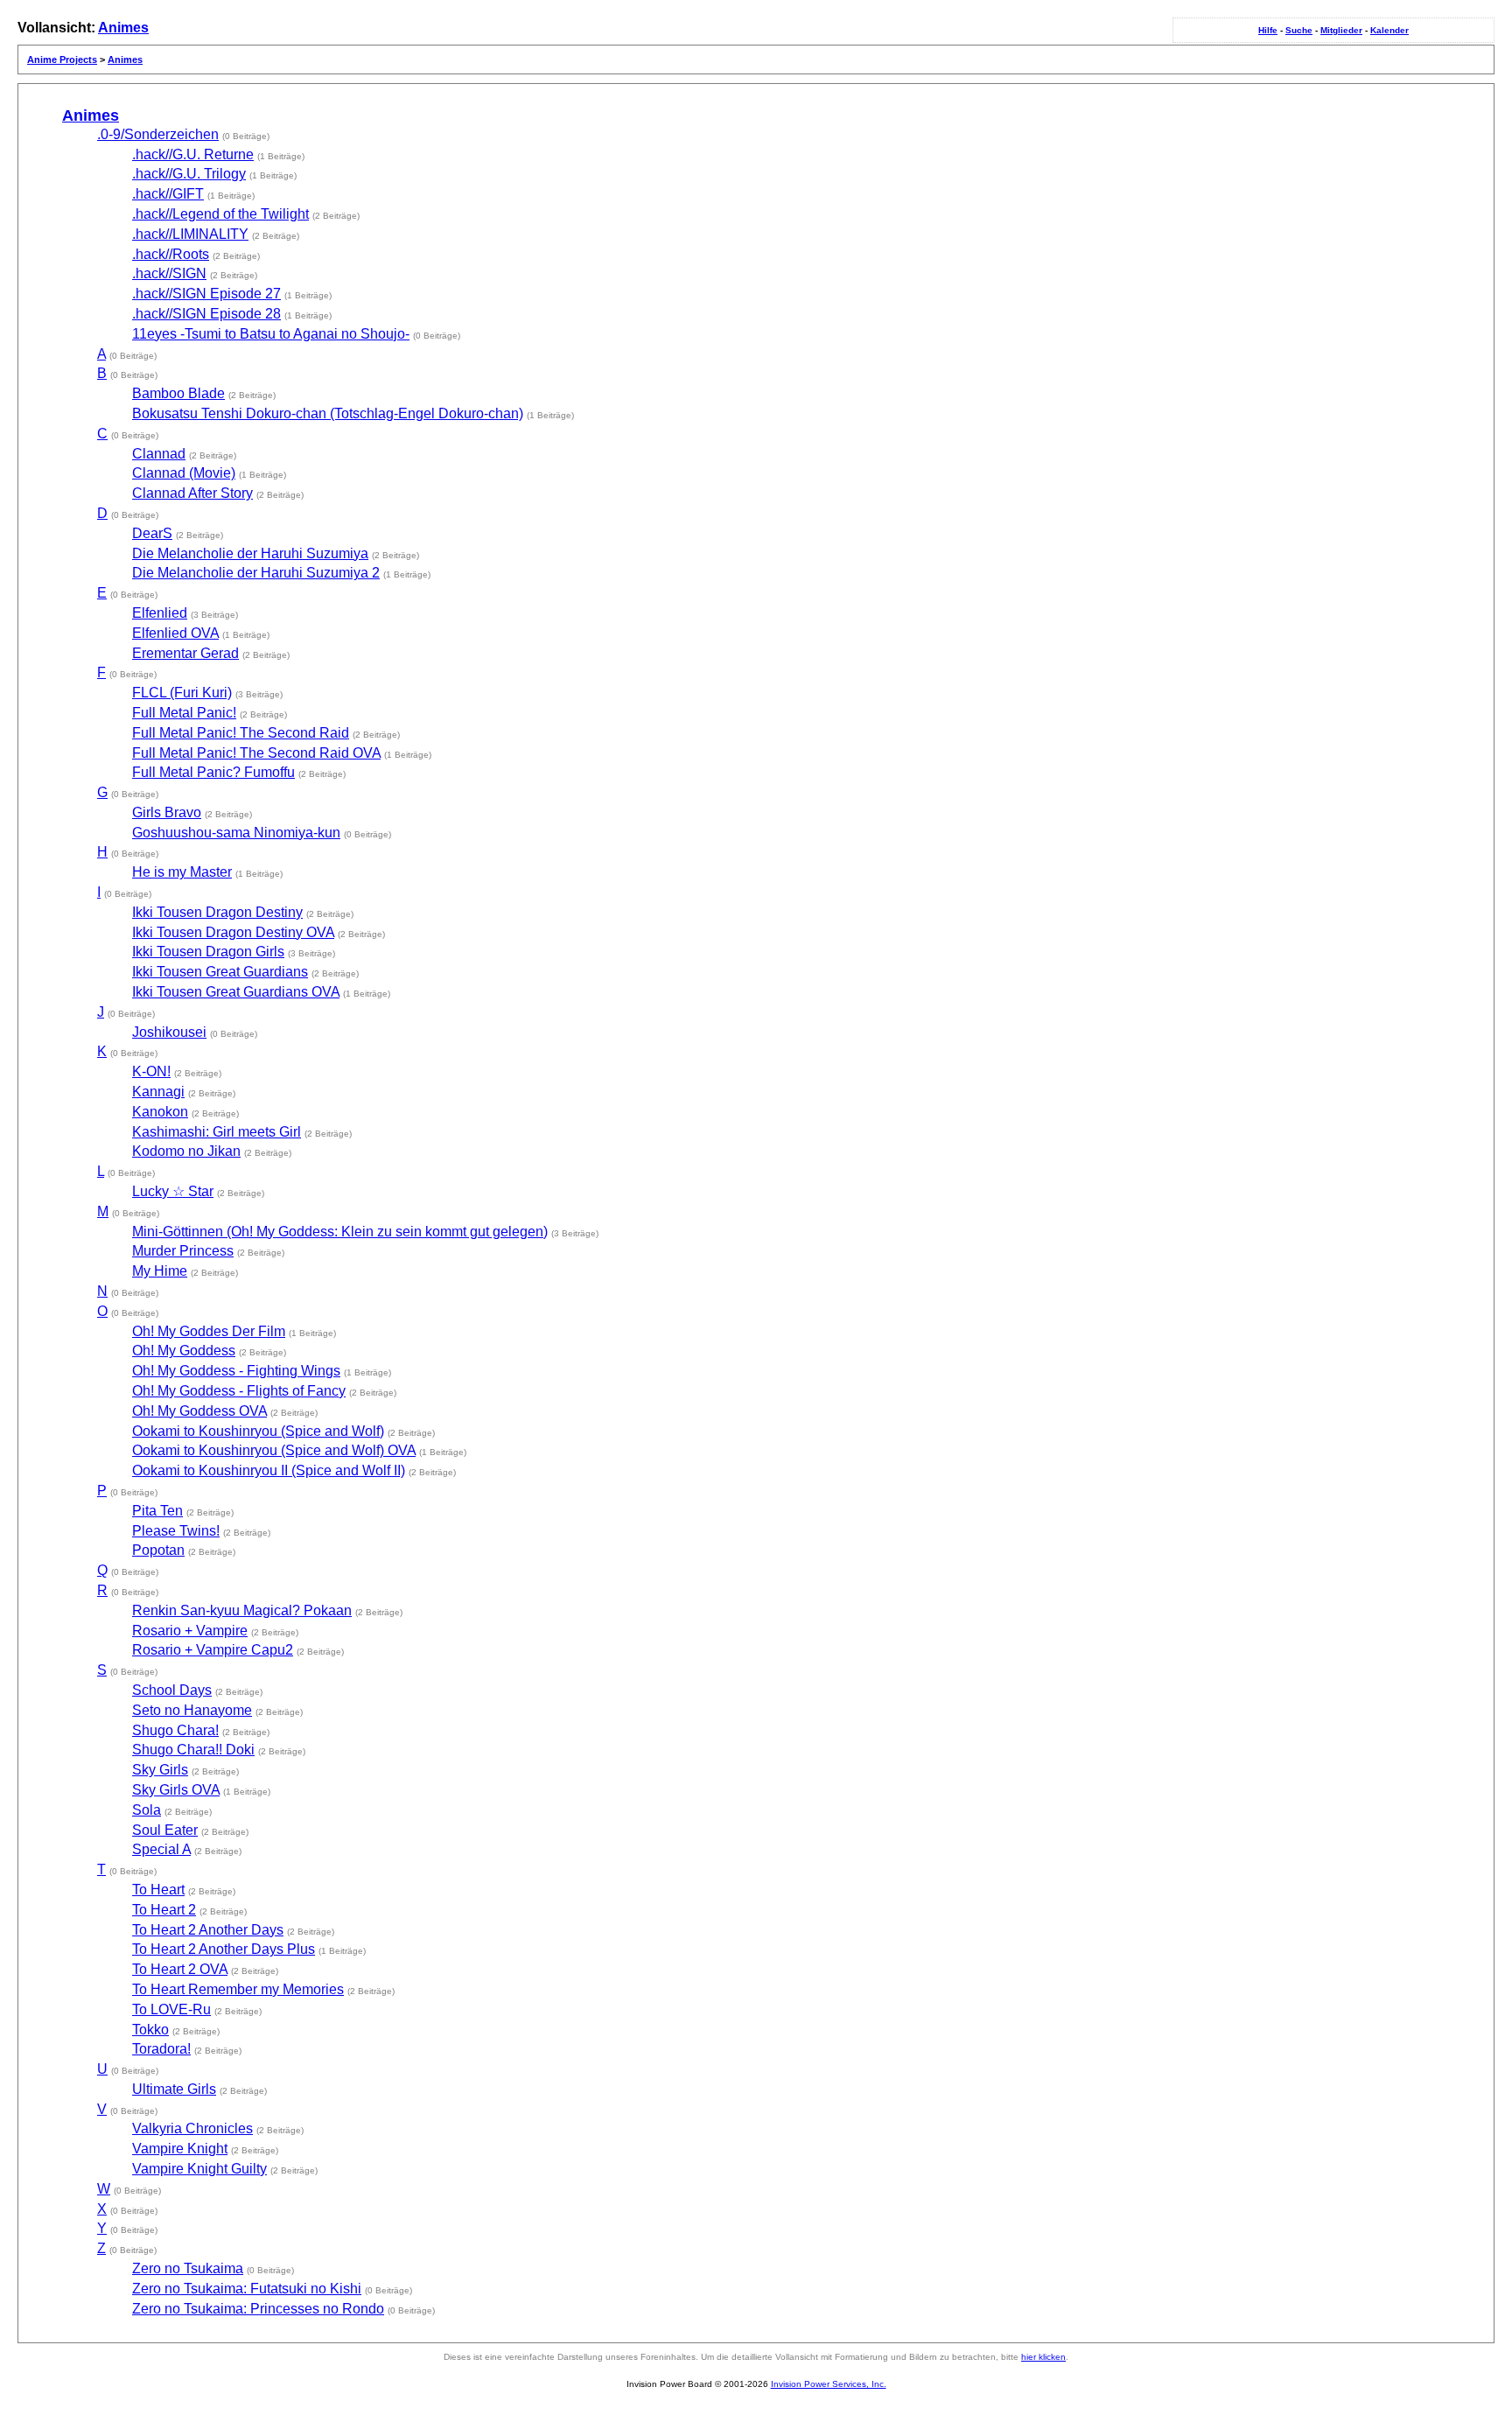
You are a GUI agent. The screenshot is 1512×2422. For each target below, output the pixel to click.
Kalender (1389, 30)
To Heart (158, 1890)
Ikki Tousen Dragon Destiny (217, 912)
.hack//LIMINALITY (190, 234)
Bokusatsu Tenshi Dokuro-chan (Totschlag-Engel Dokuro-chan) (328, 413)
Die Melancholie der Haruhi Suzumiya (250, 553)
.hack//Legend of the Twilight (220, 214)
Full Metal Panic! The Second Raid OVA (256, 753)
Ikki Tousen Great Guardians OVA (236, 992)
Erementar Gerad (185, 653)
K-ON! (151, 1071)
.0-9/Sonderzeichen (158, 134)
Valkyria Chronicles (192, 2128)
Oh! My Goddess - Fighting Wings (236, 1371)
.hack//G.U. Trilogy (189, 174)
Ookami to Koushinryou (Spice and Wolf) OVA (274, 1450)
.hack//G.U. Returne (193, 154)
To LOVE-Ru (171, 2009)
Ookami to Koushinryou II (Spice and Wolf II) (269, 1470)
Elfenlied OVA (175, 633)
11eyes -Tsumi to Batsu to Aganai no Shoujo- (271, 334)
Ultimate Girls (174, 2089)
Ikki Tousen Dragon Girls (208, 952)
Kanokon (160, 1112)
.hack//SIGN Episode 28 (206, 314)
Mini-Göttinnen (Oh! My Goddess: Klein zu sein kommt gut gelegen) (340, 1232)
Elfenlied (160, 613)
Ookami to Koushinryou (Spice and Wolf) (258, 1431)
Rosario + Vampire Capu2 (213, 1650)
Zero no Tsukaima (188, 2268)
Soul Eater (165, 1830)
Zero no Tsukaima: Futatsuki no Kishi (247, 2289)
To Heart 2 (164, 1910)
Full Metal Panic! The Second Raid (241, 733)
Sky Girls (160, 1770)
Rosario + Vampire (190, 1631)
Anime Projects (62, 59)
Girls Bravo (167, 812)
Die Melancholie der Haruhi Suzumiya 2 (256, 573)
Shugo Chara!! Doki (193, 1750)
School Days (172, 1690)
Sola (147, 1810)
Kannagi (158, 1092)
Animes (123, 28)
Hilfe (1268, 30)
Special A (161, 1849)
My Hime (160, 1271)
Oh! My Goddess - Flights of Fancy (239, 1391)
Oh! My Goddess (184, 1351)
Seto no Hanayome (192, 1710)
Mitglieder (1341, 30)
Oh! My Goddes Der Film (209, 1331)
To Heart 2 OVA (180, 1969)
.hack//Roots (171, 254)
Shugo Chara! (175, 1730)
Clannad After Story (192, 493)
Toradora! (161, 2049)
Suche (1299, 30)
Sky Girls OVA (176, 1790)
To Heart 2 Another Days (208, 1930)
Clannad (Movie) (184, 473)
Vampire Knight (180, 2149)
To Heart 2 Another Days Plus (224, 1949)
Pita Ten (157, 1511)
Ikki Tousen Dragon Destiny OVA (233, 932)
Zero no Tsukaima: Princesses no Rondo (258, 2309)
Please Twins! (176, 1531)
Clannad (159, 454)
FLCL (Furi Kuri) (182, 693)
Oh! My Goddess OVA (199, 1411)
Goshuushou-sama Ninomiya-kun (236, 833)
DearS (152, 533)
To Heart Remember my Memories (238, 1989)
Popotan (158, 1550)
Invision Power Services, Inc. (829, 2384)
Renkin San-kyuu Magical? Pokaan (242, 1610)
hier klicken (1043, 2357)
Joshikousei (169, 1032)
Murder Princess (183, 1251)
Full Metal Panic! (184, 713)
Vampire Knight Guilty (199, 2169)
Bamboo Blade (178, 393)
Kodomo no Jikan (186, 1151)
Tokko (150, 2030)
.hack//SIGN (169, 273)
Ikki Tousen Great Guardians (220, 972)
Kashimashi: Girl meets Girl (217, 1132)
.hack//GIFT (168, 194)
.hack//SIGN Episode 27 (206, 294)
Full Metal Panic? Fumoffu (213, 772)
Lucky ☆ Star (173, 1191)
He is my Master (182, 872)
